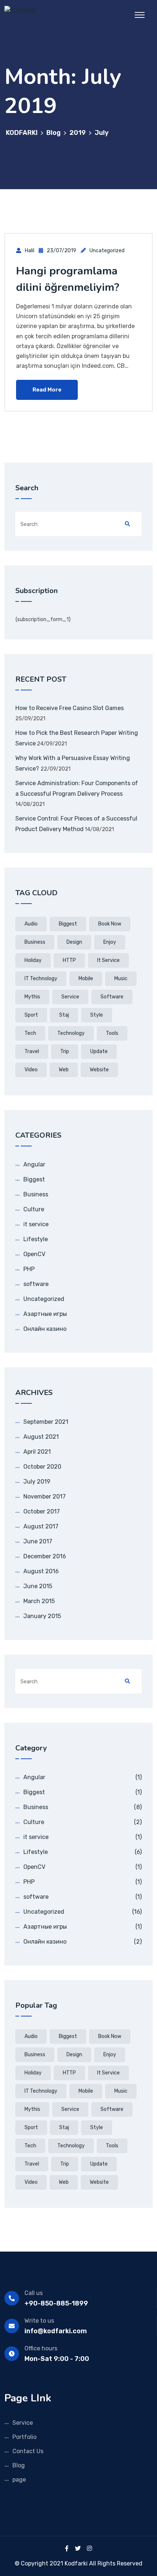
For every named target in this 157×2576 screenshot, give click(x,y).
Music (121, 979)
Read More (47, 390)
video (31, 1070)
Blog (19, 2465)
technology (71, 1033)
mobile (86, 979)
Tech (30, 1033)
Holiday (33, 960)
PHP (29, 1269)
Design (74, 942)
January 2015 (42, 1616)
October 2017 (42, 1511)
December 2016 (45, 1556)
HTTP (69, 960)
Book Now (110, 924)
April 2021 (37, 1452)
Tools (112, 1033)
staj (64, 1015)
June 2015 (38, 1586)
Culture (34, 1209)
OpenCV (34, 1254)
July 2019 (37, 1482)
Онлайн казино (45, 1329)
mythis (32, 997)
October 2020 (42, 1467)
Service (70, 997)
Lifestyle (36, 1239)
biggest (68, 924)
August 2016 (41, 1571)
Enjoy (110, 942)
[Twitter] (78, 2548)
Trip (65, 1051)
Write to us (39, 2321)
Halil (30, 251)
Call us (34, 2293)
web (64, 1070)
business (35, 942)
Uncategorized (107, 251)
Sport (31, 1015)
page (19, 2480)
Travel (32, 1051)
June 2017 (38, 1541)
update (99, 1051)
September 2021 (46, 1422)
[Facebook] (67, 2548)
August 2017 (41, 1526)
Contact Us (28, 2451)
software (112, 997)
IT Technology (41, 979)
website (99, 1070)
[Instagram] (89, 2548)
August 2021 (41, 1437)
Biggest (34, 1179)
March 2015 (39, 1601)
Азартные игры (45, 1314)
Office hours (41, 2348)
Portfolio (24, 2437)
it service (108, 960)
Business (36, 1194)
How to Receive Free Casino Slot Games (70, 708)
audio (31, 924)
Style (97, 1015)
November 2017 (45, 1497)
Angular (34, 1164)
